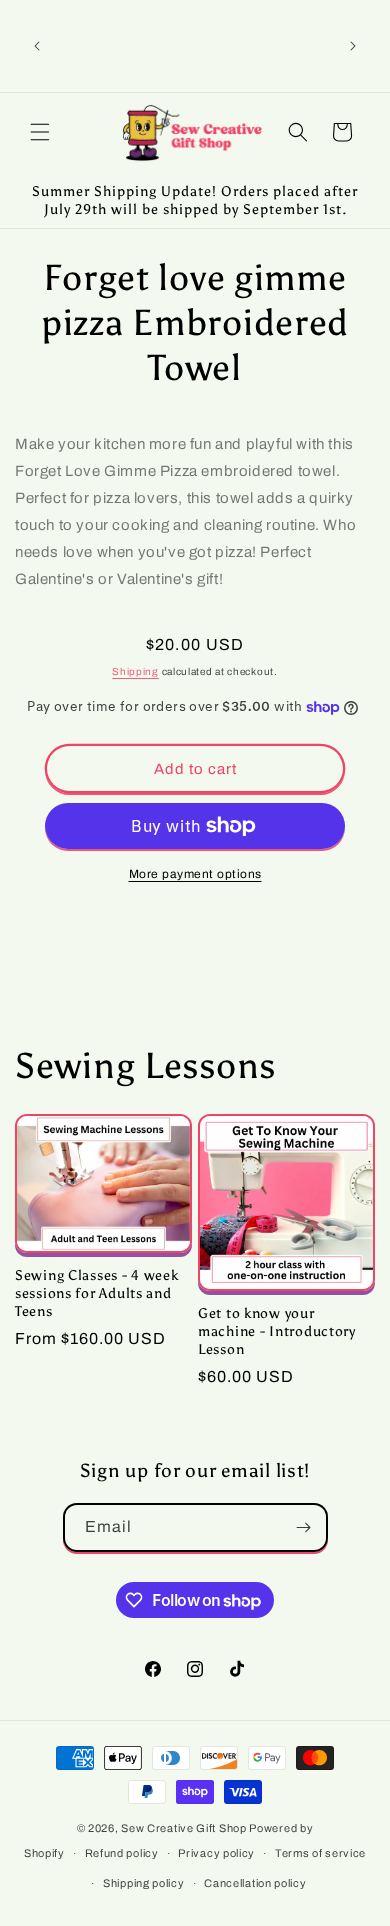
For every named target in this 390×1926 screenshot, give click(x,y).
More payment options (195, 874)
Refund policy (122, 1853)
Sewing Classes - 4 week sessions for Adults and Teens (97, 1293)
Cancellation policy (255, 1883)
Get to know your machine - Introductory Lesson (277, 1331)
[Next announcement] (353, 46)
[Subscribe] (304, 1527)
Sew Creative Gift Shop (183, 1828)
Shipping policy (144, 1883)
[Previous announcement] (37, 46)
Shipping (135, 671)
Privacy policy (216, 1853)
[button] (40, 132)
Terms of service (320, 1853)
